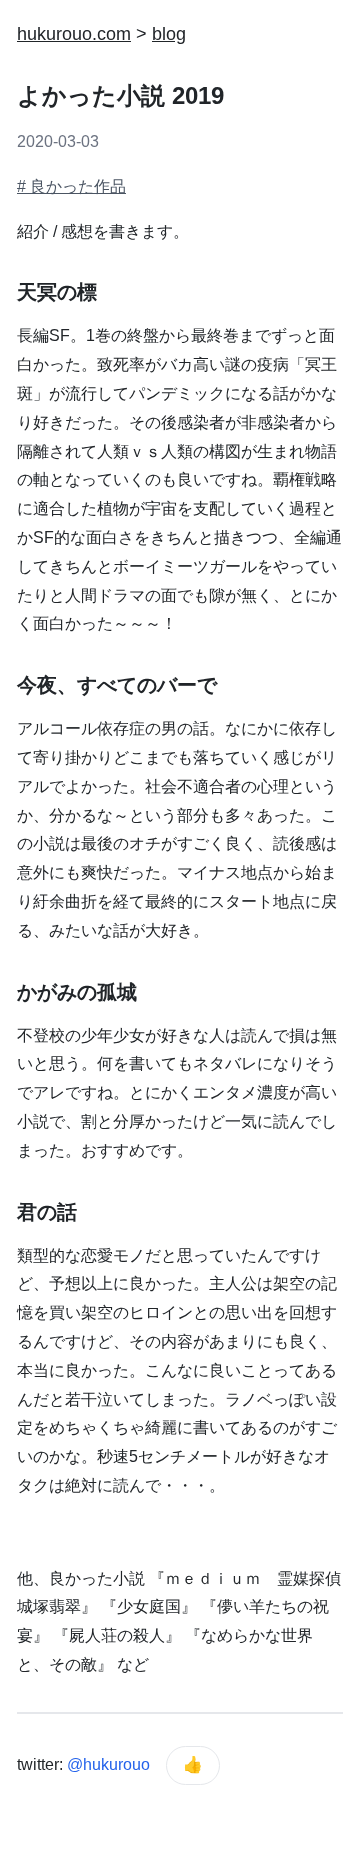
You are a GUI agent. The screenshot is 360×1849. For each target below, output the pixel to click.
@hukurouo (108, 1764)
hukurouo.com (74, 34)
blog (169, 34)
